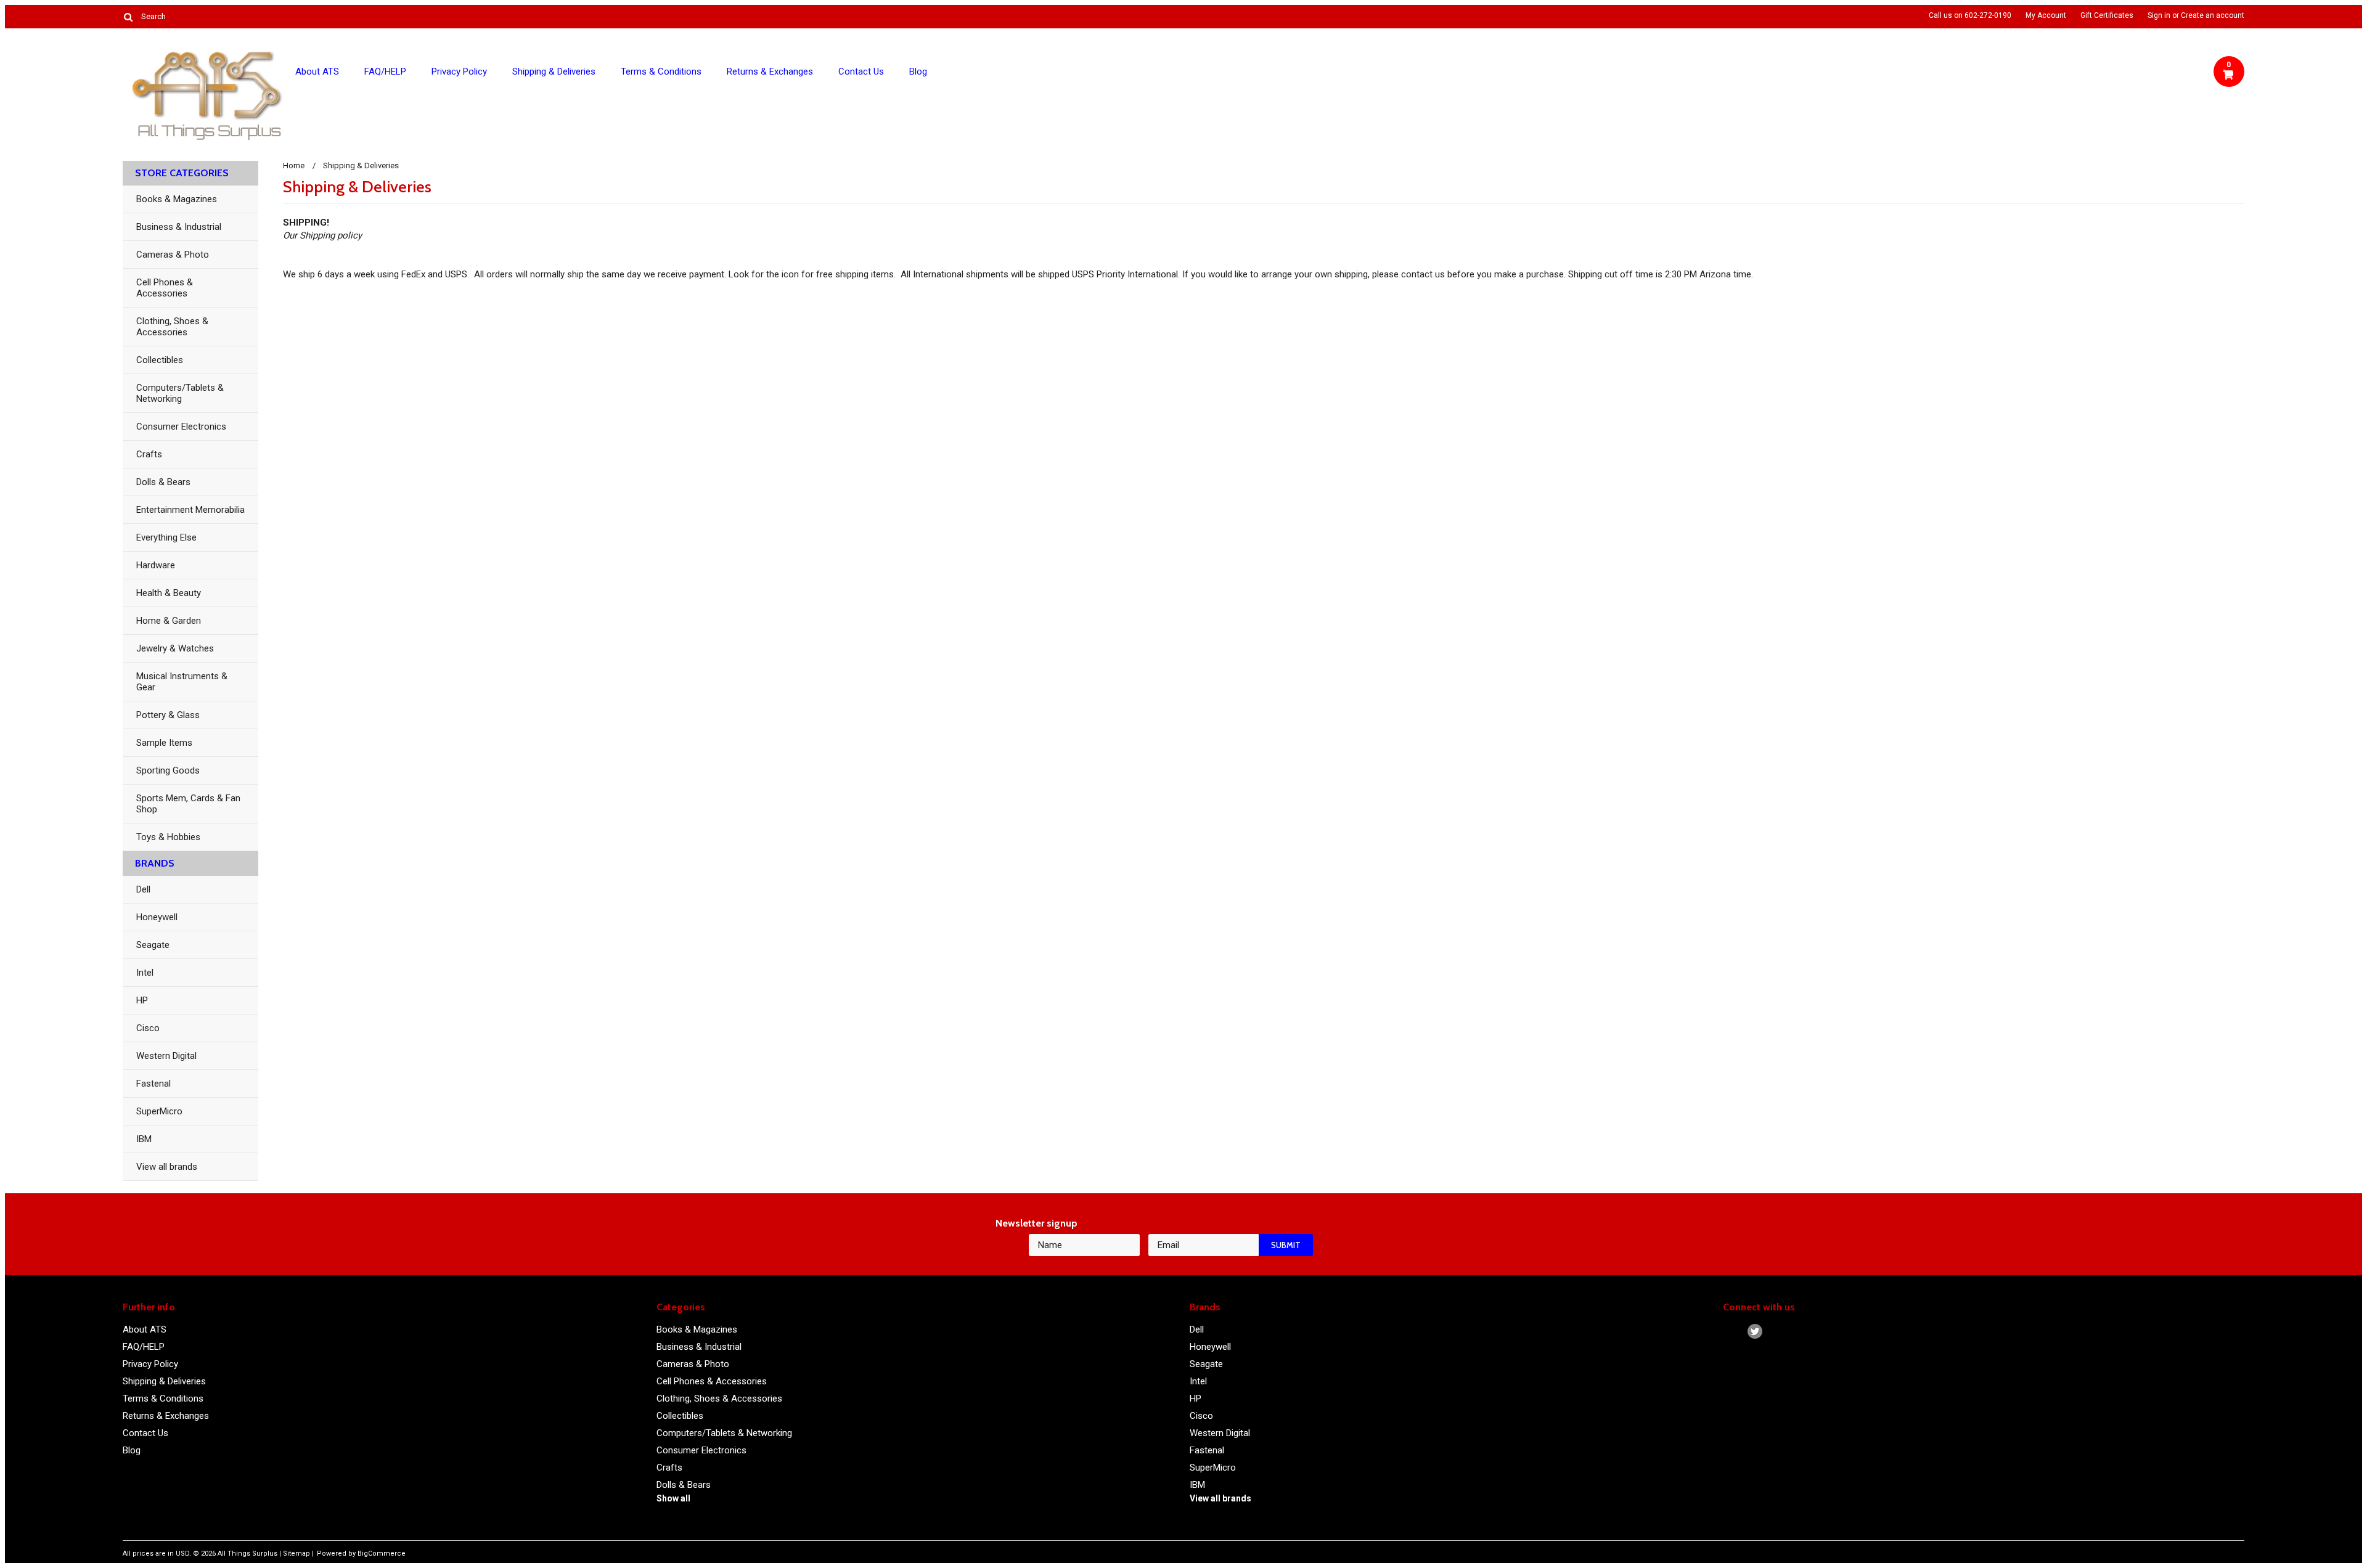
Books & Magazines (177, 199)
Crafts (149, 454)
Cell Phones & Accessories (165, 288)
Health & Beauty (169, 593)
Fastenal (153, 1084)
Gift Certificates (2107, 15)
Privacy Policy (459, 71)
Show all (673, 1498)
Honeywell (157, 917)
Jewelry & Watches (175, 648)
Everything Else (166, 537)
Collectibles (160, 360)
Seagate (153, 945)
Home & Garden (169, 621)
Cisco (148, 1028)
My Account (2046, 15)
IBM (144, 1139)
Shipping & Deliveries (554, 71)
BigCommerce (382, 1554)
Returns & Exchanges (770, 71)
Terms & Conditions (661, 71)
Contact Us (861, 71)
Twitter (1755, 1332)
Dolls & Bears (163, 482)
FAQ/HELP (385, 71)
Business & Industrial (179, 227)
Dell (143, 889)
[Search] (128, 17)
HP (142, 1000)
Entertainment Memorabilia (190, 510)
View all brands (167, 1167)
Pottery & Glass (168, 715)
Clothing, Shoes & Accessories (172, 327)
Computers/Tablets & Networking (180, 393)
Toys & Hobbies (168, 837)
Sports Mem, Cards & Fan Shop (188, 804)
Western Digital (166, 1056)
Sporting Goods (168, 770)
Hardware (156, 565)
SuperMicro (159, 1111)
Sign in (2159, 15)
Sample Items (164, 743)
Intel (145, 973)
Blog (918, 71)
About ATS (317, 71)
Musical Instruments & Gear (182, 682)
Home (294, 165)
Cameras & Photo (173, 255)
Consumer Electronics (181, 427)
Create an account (2213, 15)
